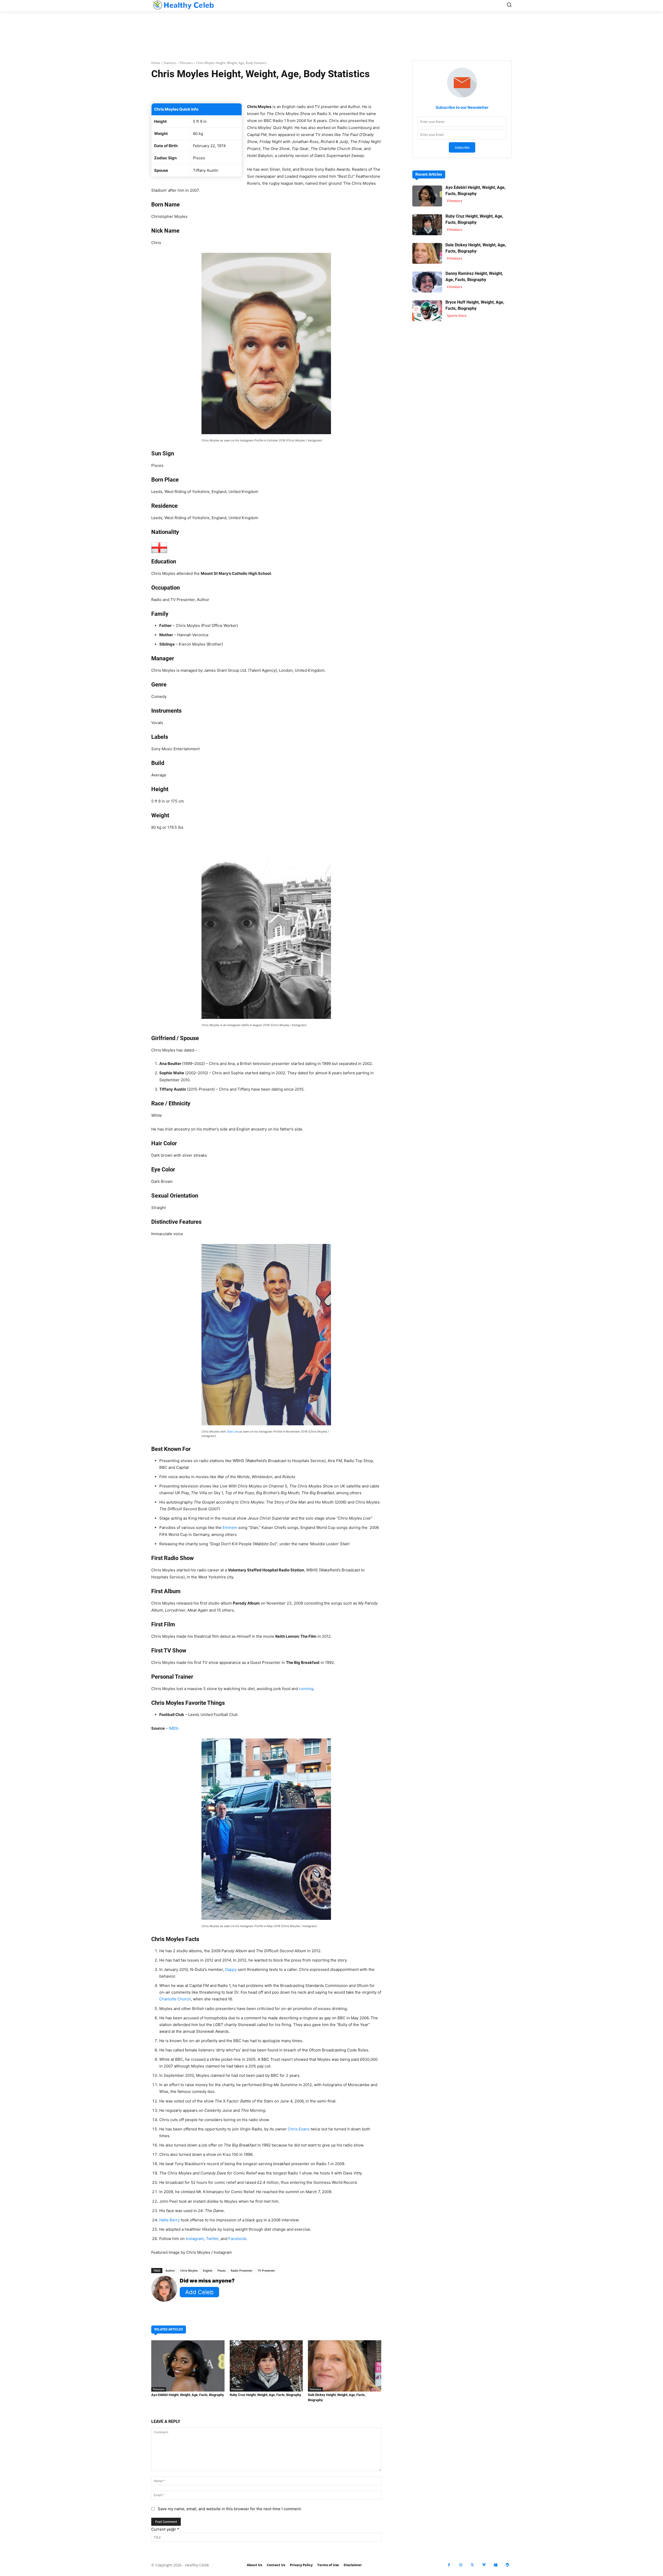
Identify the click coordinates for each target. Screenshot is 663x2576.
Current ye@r (165, 2529)
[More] (328, 90)
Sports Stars (457, 316)
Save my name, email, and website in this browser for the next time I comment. (230, 2509)
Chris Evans (299, 2129)
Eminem (230, 1527)
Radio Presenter (242, 2270)
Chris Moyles (189, 2270)
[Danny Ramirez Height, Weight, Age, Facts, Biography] (427, 282)
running (306, 1689)
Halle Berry (170, 2220)
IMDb (174, 1728)
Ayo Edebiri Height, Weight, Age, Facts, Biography (188, 2395)
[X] (472, 2565)
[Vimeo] (484, 2565)
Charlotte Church (175, 1999)
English (208, 2270)
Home (156, 63)
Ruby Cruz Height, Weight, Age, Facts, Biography (265, 2395)
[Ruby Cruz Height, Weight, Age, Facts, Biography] (266, 2366)
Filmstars (186, 63)
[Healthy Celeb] (183, 5)
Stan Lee (233, 1432)
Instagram (195, 2239)
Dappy (231, 1969)
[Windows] (496, 2565)
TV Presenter (266, 2270)
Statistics (170, 63)
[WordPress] (507, 2565)
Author (170, 2270)
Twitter (212, 2239)
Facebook (237, 2239)
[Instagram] (461, 2565)
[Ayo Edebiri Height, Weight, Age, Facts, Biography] (188, 2366)
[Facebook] (449, 2565)
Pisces (222, 2270)
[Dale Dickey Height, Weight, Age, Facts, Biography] (345, 2366)
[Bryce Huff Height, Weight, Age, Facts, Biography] (427, 311)
